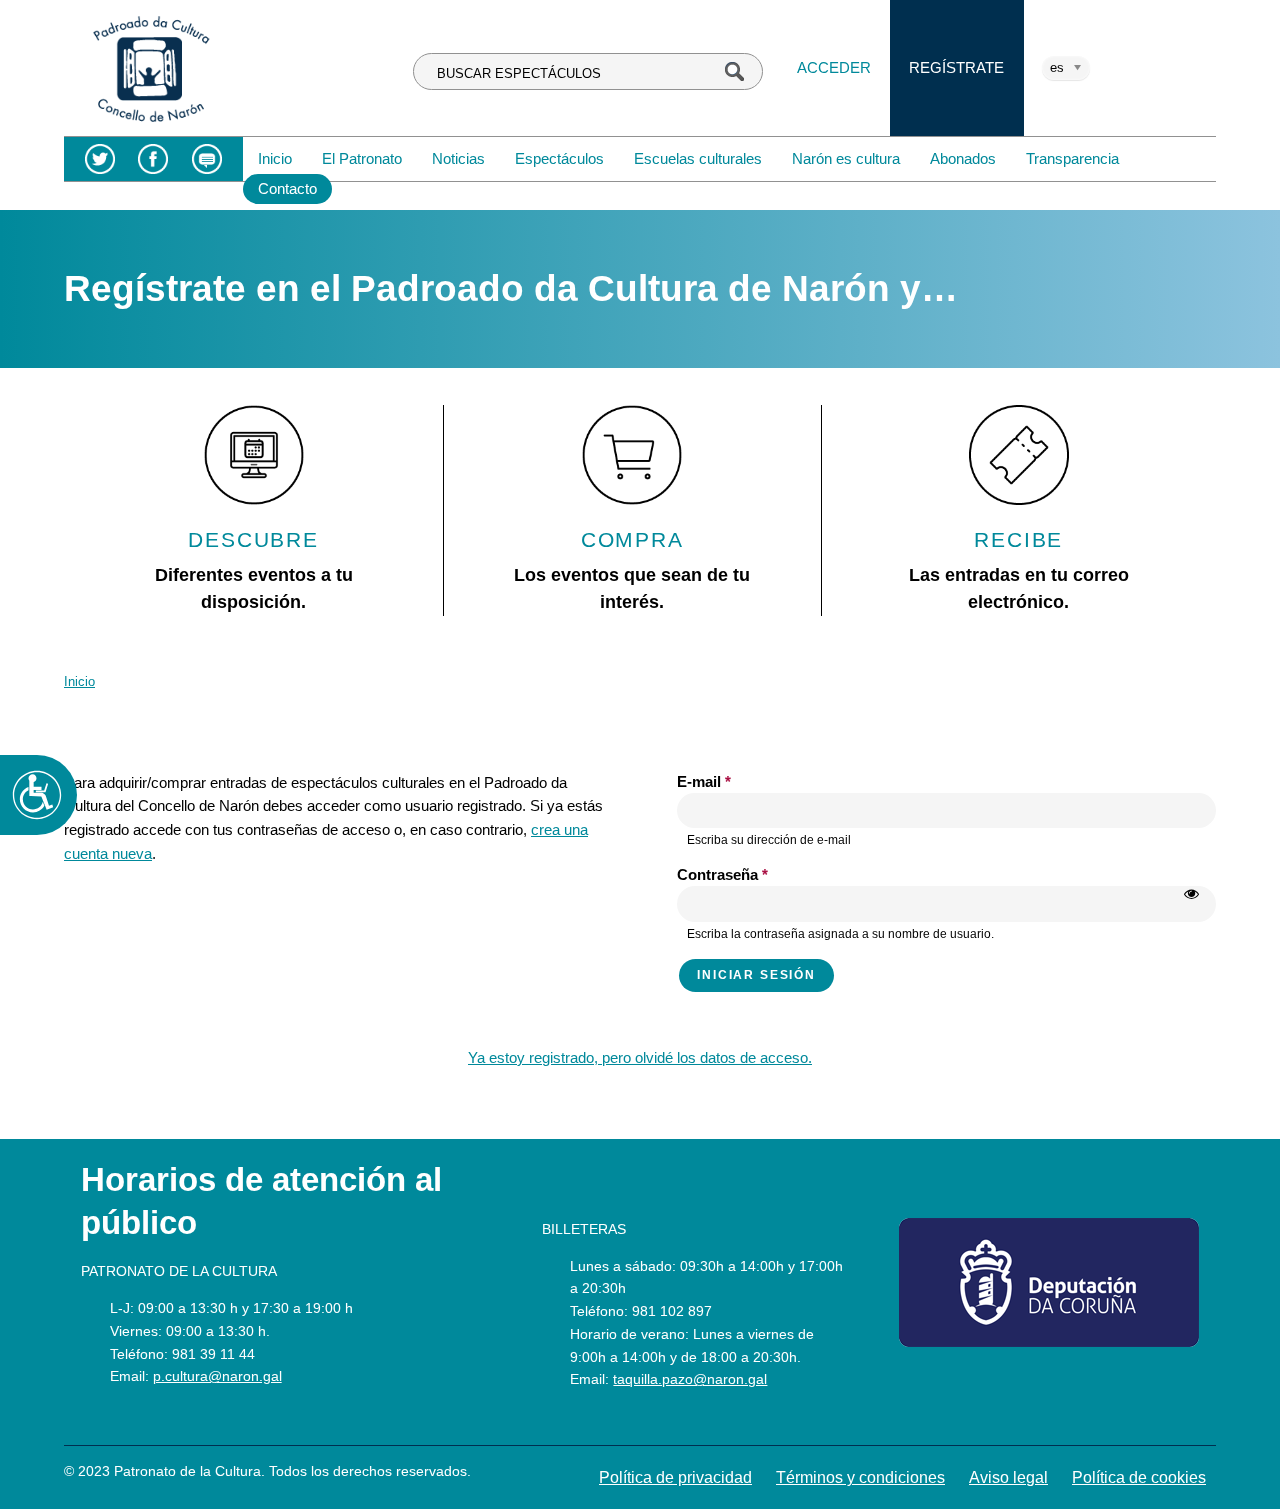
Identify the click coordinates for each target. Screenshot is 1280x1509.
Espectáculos (559, 158)
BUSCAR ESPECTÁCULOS (519, 73)
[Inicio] (150, 123)
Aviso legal (1008, 1477)
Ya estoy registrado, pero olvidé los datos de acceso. (640, 1057)
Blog (206, 159)
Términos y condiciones (860, 1477)
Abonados (963, 158)
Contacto (287, 188)
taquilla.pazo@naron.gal (690, 1379)
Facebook (153, 159)
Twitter (99, 159)
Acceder (834, 67)
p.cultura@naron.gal (217, 1376)
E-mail (704, 781)
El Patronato (362, 158)
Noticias (458, 158)
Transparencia (1072, 158)
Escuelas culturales (698, 158)
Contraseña (722, 874)
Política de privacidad (675, 1477)
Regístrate (956, 67)
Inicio (275, 158)
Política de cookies (1139, 1477)
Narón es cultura (846, 158)
